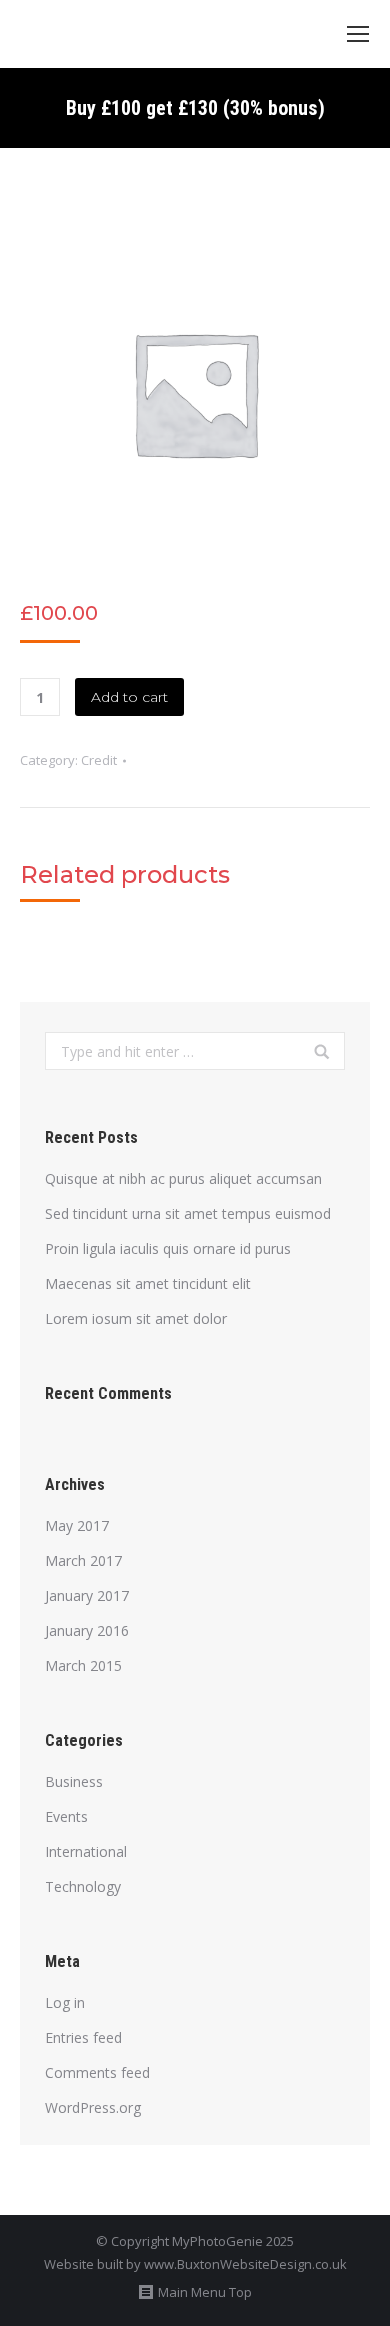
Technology (83, 1886)
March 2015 (83, 1665)
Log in (65, 2002)
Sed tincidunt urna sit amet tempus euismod (188, 1213)
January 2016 (87, 1630)
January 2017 (87, 1595)
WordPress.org (93, 2107)
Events (66, 1816)
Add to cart (129, 697)
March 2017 (83, 1560)
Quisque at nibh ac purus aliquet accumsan (183, 1178)
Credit (99, 760)
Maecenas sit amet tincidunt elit (148, 1283)
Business (74, 1781)
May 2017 (77, 1525)
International (86, 1851)
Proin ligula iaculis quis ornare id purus (168, 1248)
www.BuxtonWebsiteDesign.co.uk (245, 2264)
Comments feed (97, 2072)
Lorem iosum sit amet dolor (136, 1318)
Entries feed (83, 2037)
